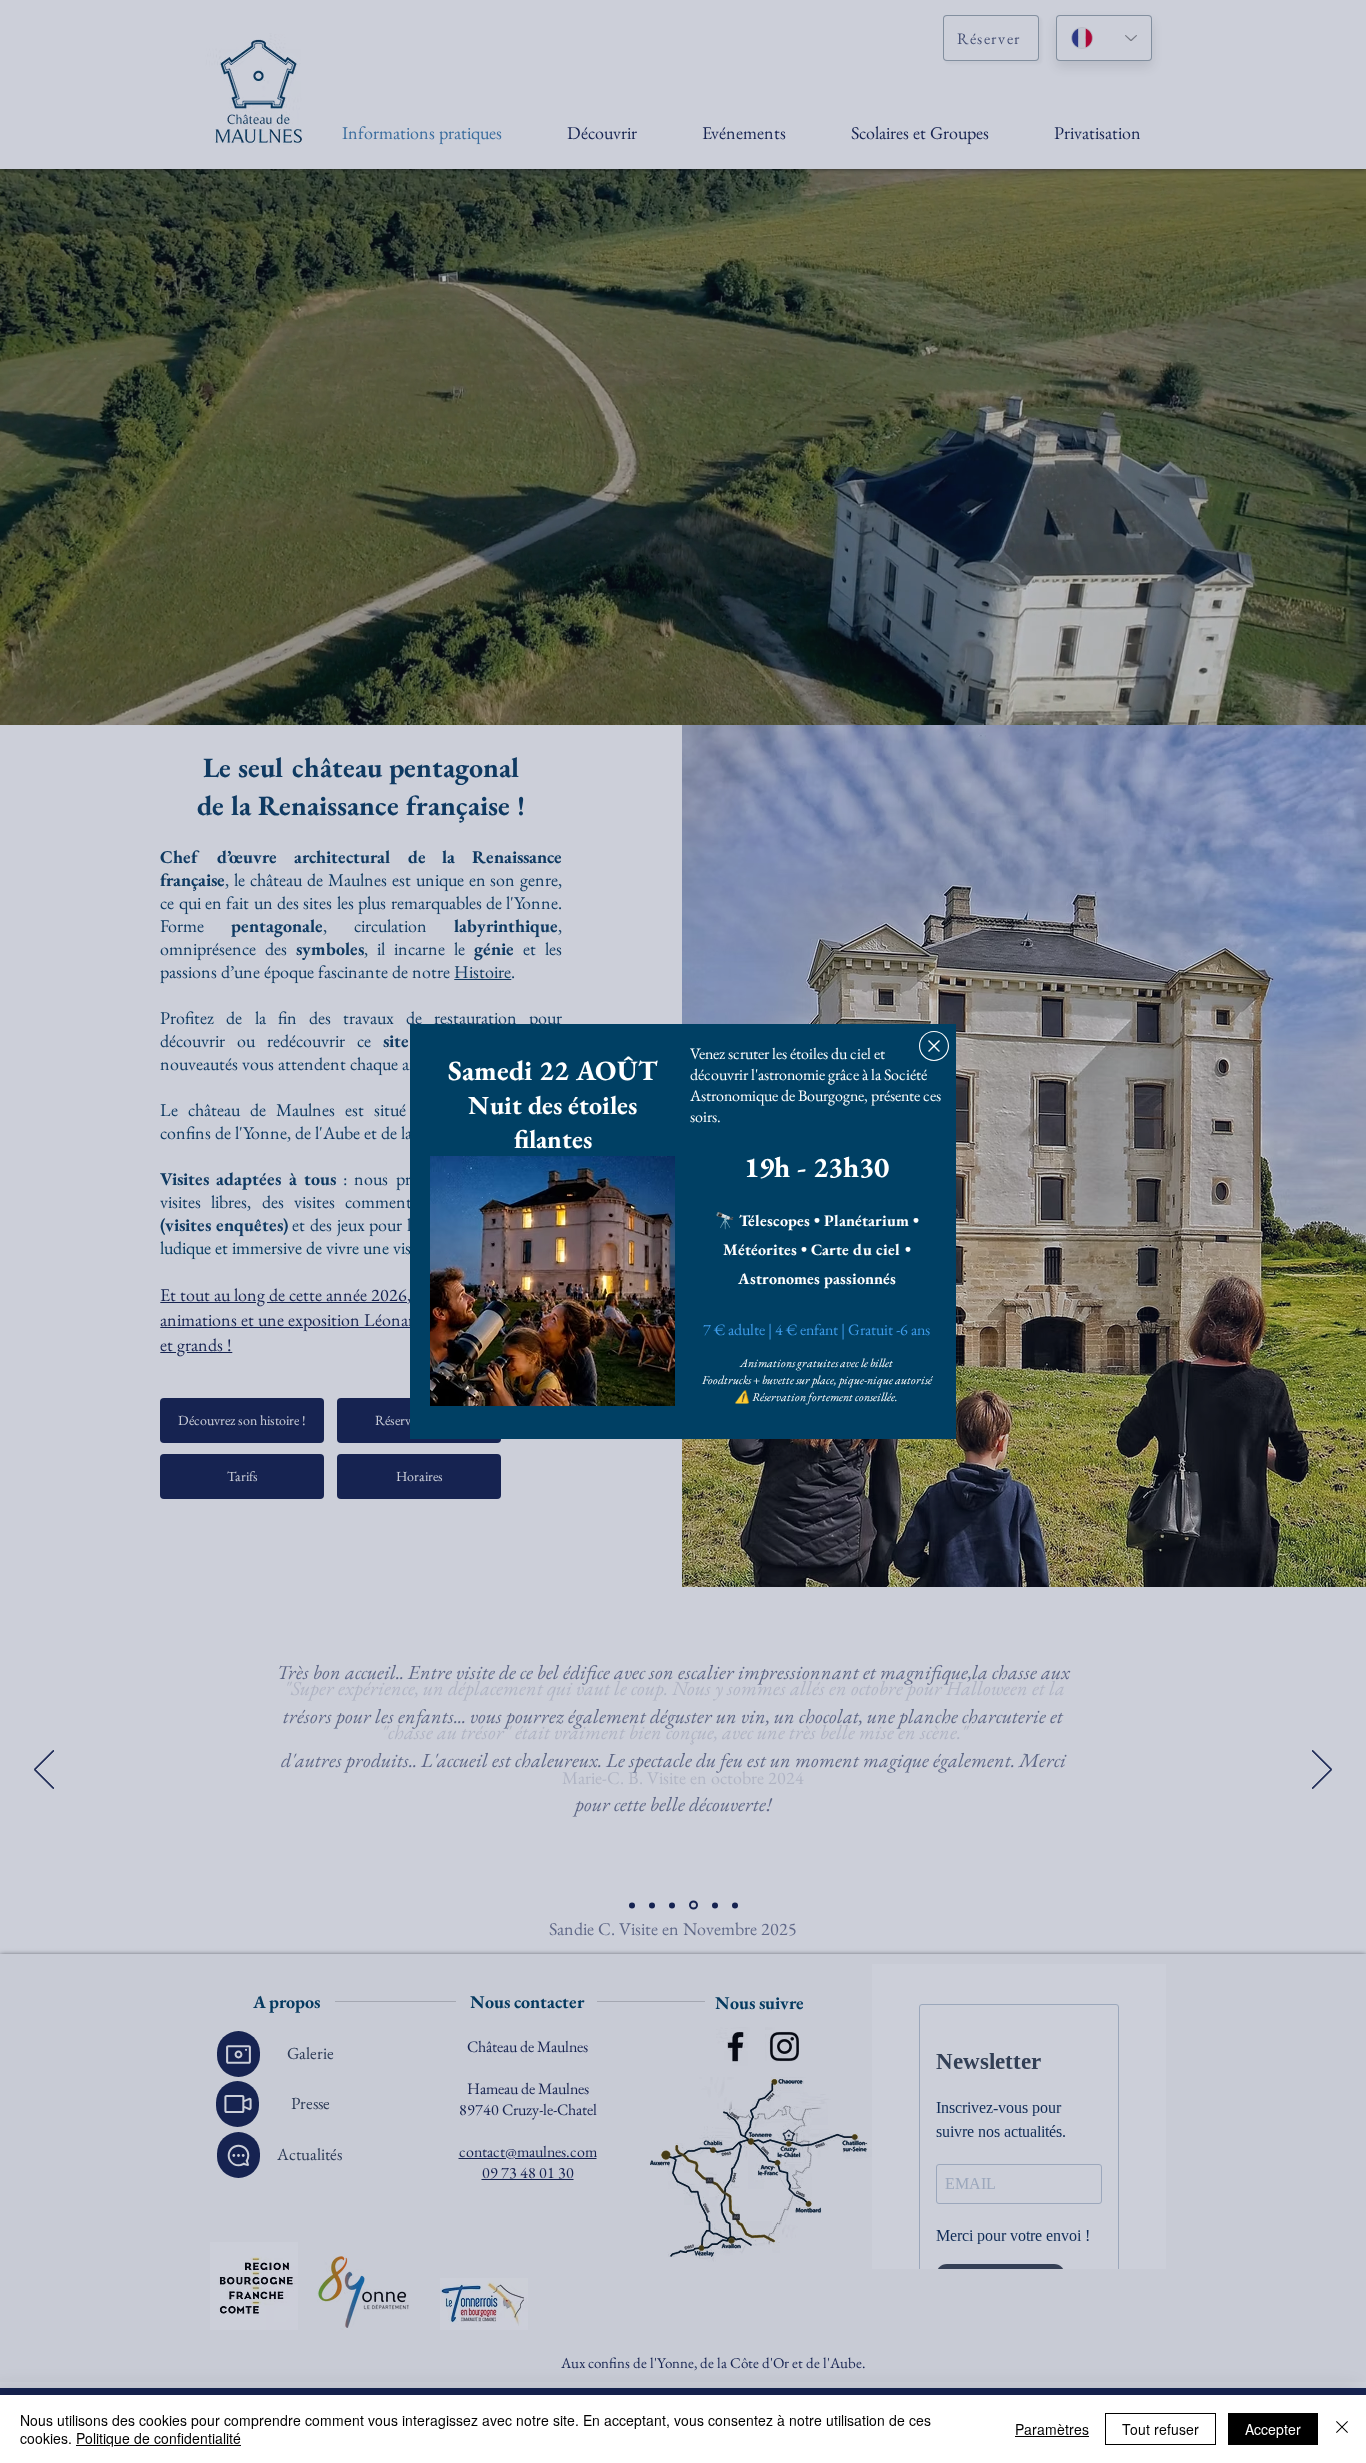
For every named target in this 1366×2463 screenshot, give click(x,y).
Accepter (1273, 2429)
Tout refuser (1160, 2429)
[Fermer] (1342, 2429)
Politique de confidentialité (158, 2438)
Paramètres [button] (1052, 2429)
